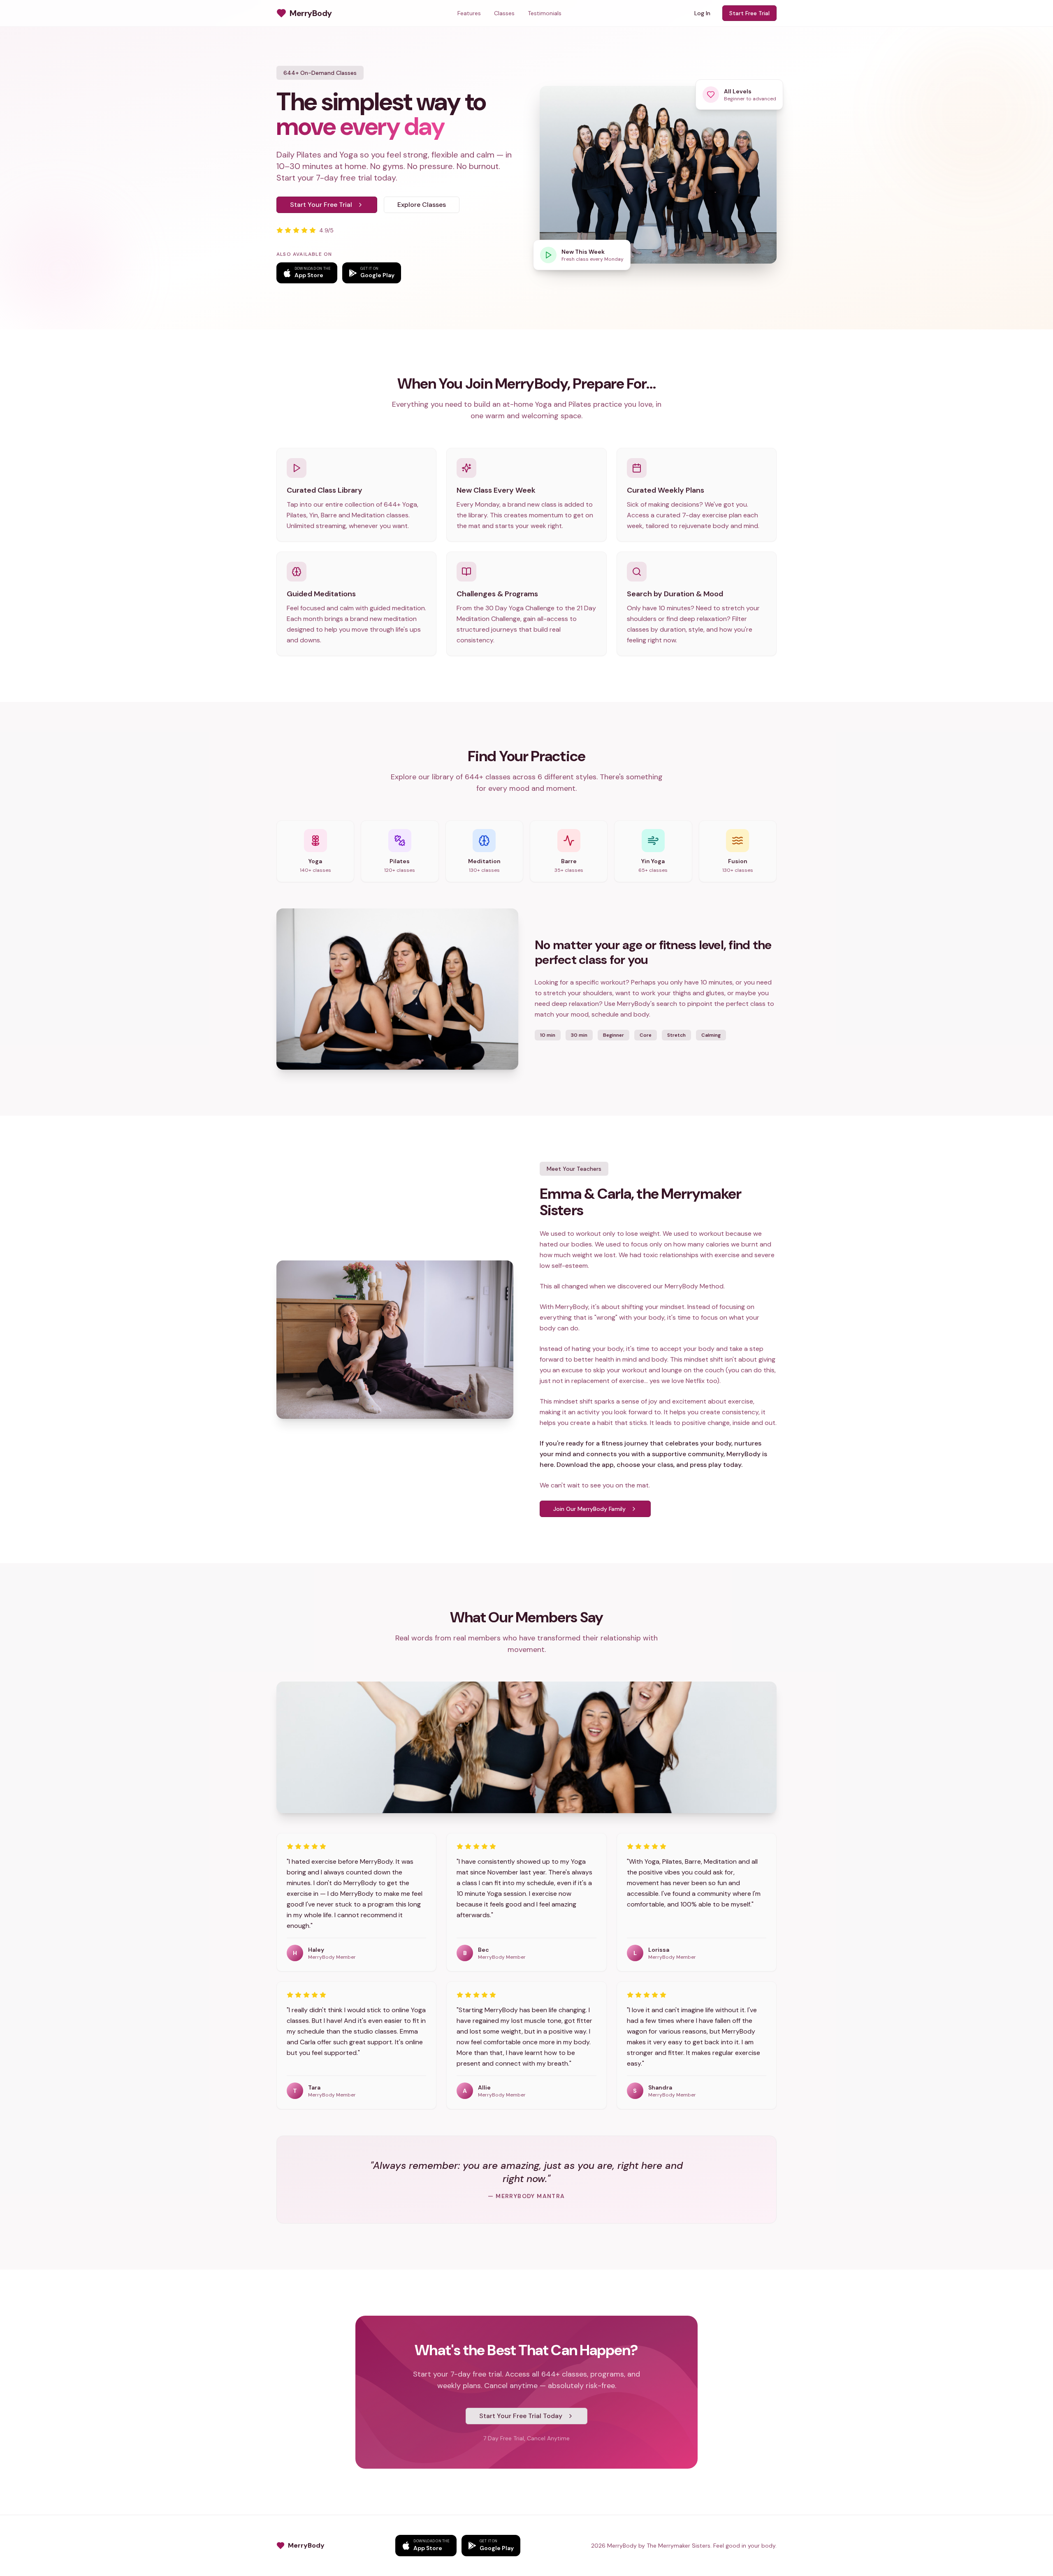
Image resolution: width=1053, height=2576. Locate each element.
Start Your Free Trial (321, 205)
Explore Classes (422, 205)
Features (469, 13)
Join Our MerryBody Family (589, 1509)
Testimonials (545, 13)
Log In (702, 13)
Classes (504, 13)
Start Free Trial (749, 13)
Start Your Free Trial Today (521, 2416)
